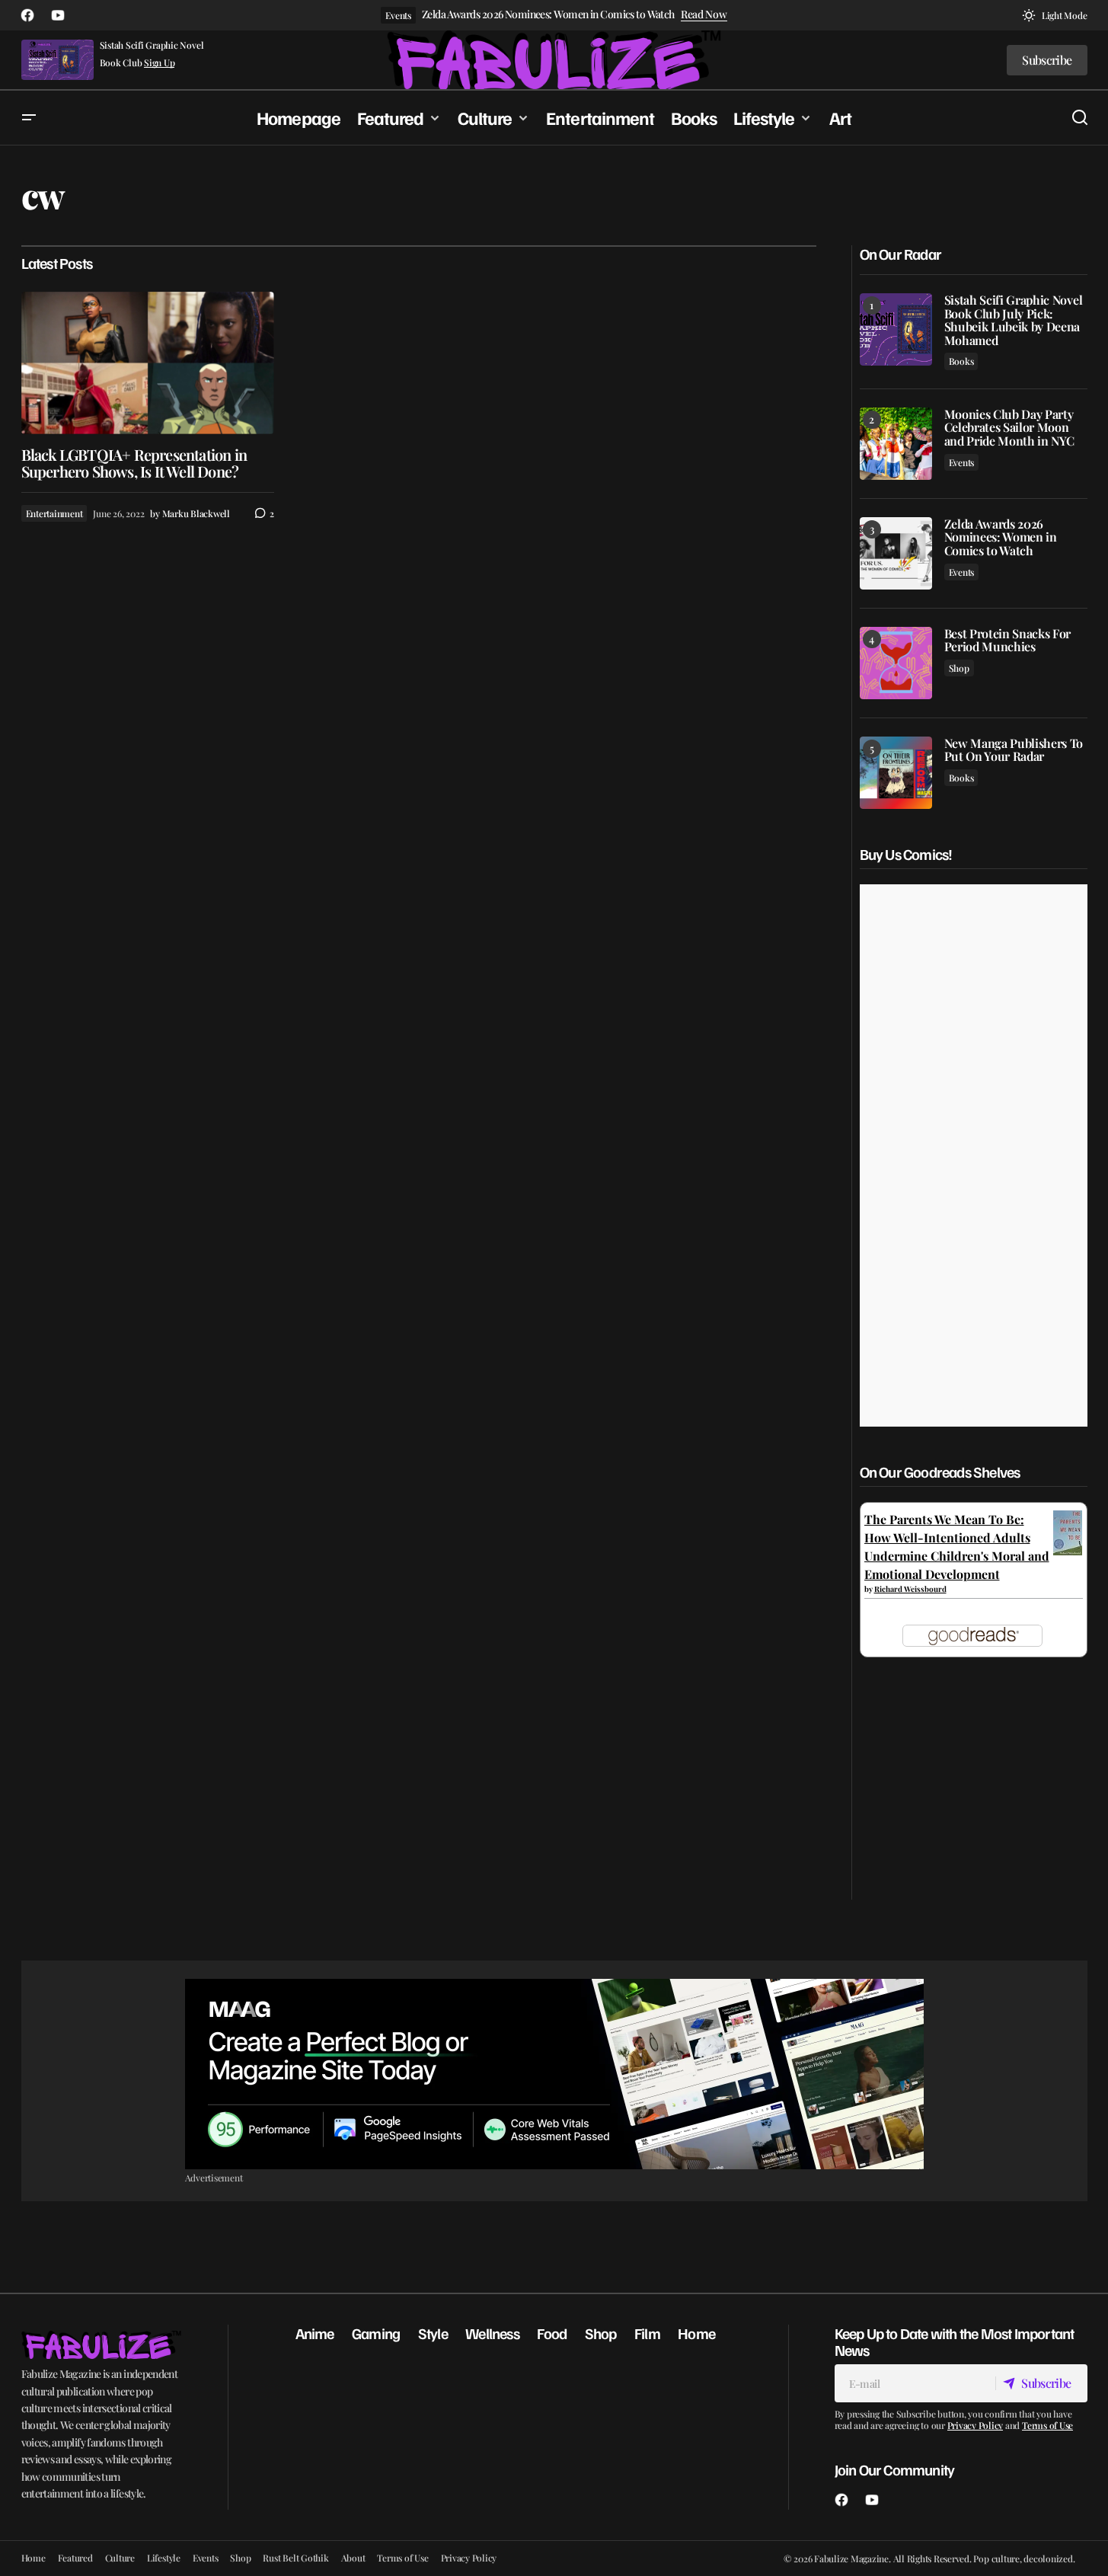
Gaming (376, 2333)
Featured (75, 2558)
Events (398, 15)
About (353, 2558)
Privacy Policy (975, 2425)
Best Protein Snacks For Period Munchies (1008, 640)
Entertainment (54, 513)
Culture (120, 2558)
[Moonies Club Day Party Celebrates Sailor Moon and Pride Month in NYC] (896, 444)
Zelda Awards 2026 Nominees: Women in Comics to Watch (548, 15)
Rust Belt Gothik (295, 2558)
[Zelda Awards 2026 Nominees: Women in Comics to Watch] (896, 553)
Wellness (492, 2333)
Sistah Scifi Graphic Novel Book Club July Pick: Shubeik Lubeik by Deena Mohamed (1014, 320)
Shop (959, 668)
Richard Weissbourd (910, 1589)
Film (647, 2333)
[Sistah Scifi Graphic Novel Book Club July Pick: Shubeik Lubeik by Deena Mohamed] (896, 329)
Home (696, 2333)
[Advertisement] (554, 2074)
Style (433, 2333)
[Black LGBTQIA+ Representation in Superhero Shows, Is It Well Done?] (148, 363)
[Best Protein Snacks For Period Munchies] (896, 663)
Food (552, 2333)
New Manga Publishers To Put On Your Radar (1014, 750)
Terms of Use (1047, 2425)
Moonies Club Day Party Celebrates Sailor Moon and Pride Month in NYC (1009, 428)
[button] (1055, 15)
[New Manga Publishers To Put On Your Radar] (896, 773)
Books (961, 361)
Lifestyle (164, 2558)
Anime (315, 2333)
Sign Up (159, 63)
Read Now (704, 15)
